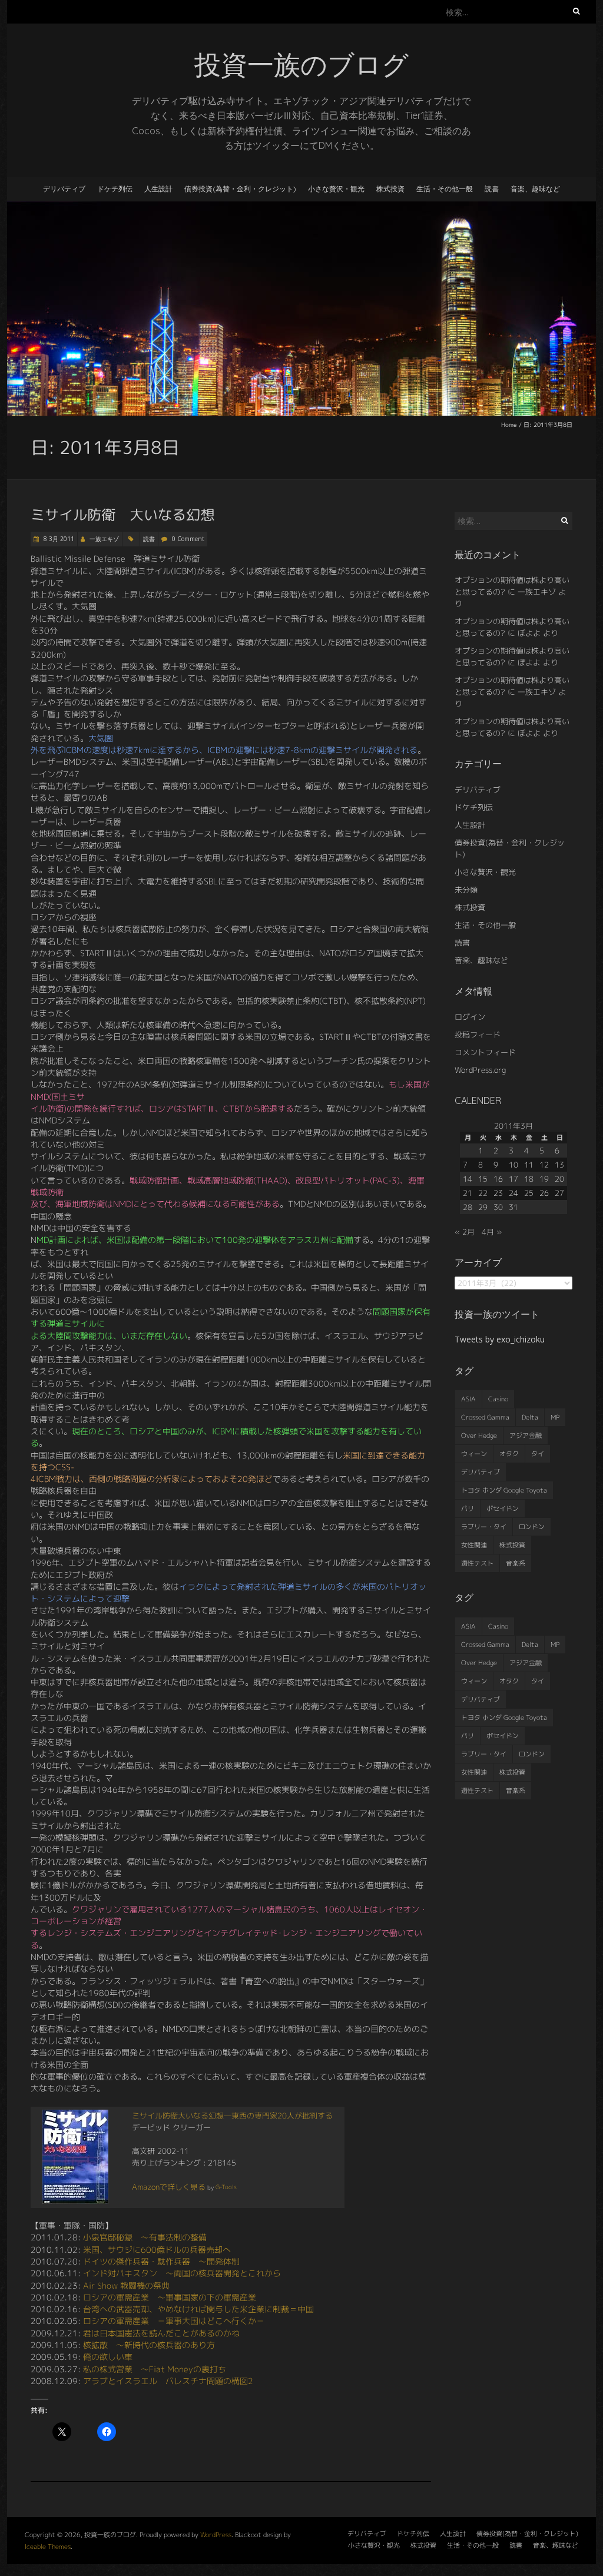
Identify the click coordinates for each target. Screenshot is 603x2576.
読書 (492, 189)
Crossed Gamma (485, 1417)
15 (483, 1179)
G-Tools (226, 2187)
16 (498, 1179)
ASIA (468, 1399)
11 (529, 1165)
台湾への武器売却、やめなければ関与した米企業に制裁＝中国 (198, 2309)
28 (468, 1207)
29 (483, 1207)
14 (468, 1179)
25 (529, 1193)
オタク (509, 1454)
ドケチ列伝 (115, 189)
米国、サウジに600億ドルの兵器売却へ (157, 2250)
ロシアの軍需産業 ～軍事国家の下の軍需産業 (170, 2297)
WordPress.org (480, 1070)
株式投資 (390, 189)
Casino (498, 1399)
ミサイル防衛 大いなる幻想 (122, 515)
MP (555, 1417)
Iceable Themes (48, 2547)
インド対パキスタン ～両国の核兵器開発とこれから (182, 2273)
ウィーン (474, 1454)
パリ (468, 1509)
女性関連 (474, 1545)
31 (513, 1207)
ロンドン (532, 1527)
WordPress (216, 2535)
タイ (538, 1454)
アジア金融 (526, 1435)
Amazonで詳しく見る (169, 2187)
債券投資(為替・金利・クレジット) (240, 189)
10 (513, 1165)
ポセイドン (503, 1509)
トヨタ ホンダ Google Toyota (504, 1490)
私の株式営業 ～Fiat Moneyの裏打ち (155, 2369)
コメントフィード (485, 1052)
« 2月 (465, 1232)
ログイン (470, 1017)
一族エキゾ (104, 539)
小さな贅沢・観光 (336, 189)
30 (498, 1207)
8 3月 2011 (58, 539)
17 (513, 1179)
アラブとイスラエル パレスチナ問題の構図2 (168, 2381)
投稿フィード (478, 1035)
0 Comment (188, 539)
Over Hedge (479, 1435)
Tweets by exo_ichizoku (500, 1339)
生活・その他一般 (445, 189)
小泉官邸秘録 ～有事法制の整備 (145, 2237)
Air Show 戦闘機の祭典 (126, 2285)
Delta (530, 1417)
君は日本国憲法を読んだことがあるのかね (161, 2333)
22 (483, 1193)
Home (509, 425)
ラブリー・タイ (484, 1527)
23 (498, 1193)
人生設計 (158, 189)
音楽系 (516, 1563)
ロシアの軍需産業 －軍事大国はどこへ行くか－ (174, 2321)
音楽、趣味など (535, 189)
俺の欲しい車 (108, 2357)
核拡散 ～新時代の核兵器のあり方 (149, 2345)
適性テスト (477, 1563)
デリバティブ (64, 189)
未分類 (466, 890)
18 (529, 1179)
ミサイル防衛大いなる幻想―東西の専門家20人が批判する (232, 2116)
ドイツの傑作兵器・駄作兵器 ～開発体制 (161, 2261)
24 (513, 1193)
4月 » (492, 1232)
